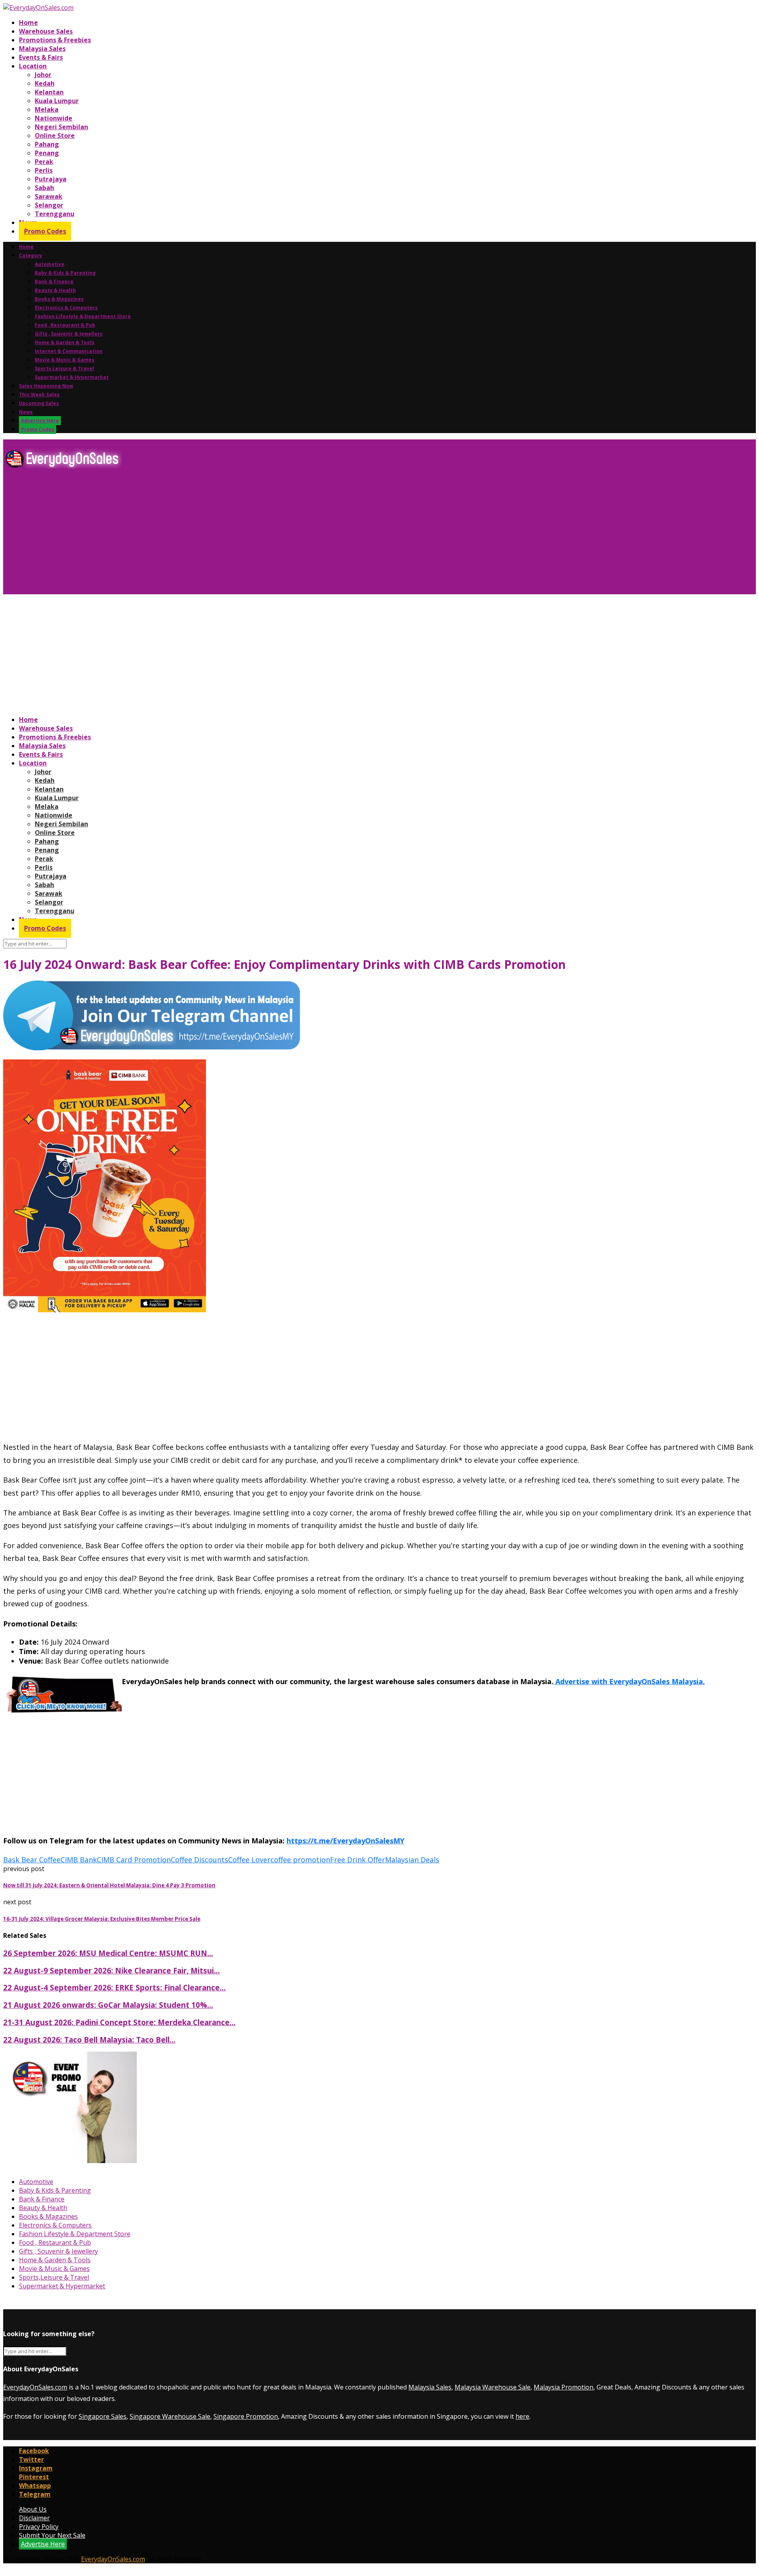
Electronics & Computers (66, 308)
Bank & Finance (54, 282)
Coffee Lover (249, 1860)
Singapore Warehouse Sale (170, 2416)
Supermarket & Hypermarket (72, 377)
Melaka (47, 109)
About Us (33, 2509)
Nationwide (54, 118)
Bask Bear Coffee (32, 1860)
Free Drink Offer (358, 1860)
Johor (43, 75)
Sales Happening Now (46, 386)
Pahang (47, 144)
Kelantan (49, 92)
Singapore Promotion (246, 2416)
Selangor (49, 205)
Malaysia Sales (42, 49)
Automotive (50, 264)
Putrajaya (51, 179)
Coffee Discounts (199, 1860)
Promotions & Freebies (55, 40)
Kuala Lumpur (57, 101)
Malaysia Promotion (564, 2387)
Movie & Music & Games (65, 360)
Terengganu (55, 214)
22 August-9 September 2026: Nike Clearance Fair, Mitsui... (111, 1970)
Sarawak (49, 196)
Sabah (44, 188)
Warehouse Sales (46, 31)
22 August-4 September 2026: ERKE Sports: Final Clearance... (114, 1987)
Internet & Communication (69, 351)
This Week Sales (39, 395)
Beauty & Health (55, 290)
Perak (44, 162)
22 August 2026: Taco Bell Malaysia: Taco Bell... (89, 2040)
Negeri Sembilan (61, 127)
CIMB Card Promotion (134, 1860)
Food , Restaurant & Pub (65, 325)
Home (28, 23)
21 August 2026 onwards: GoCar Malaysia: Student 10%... (108, 2005)
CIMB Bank (79, 1860)
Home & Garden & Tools (65, 342)
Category (31, 255)
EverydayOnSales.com (35, 2387)
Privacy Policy (39, 2527)
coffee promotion (300, 1860)
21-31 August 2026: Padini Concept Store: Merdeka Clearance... (119, 2022)
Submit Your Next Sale (52, 2535)
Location (33, 66)
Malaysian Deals (412, 1860)
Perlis (44, 170)
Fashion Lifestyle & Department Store (83, 316)
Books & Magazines (59, 299)
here (522, 2416)
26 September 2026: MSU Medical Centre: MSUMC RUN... (108, 1953)
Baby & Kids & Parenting (65, 273)
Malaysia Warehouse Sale (493, 2387)
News (26, 412)
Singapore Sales (103, 2416)
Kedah (45, 83)
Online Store (55, 136)
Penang (47, 153)
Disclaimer (34, 2518)
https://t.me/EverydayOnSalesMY (346, 1841)
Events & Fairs (41, 57)
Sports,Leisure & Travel (64, 368)
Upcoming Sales (39, 403)
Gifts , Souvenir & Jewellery (69, 334)
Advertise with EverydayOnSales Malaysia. (629, 1681)
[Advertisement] (240, 535)
